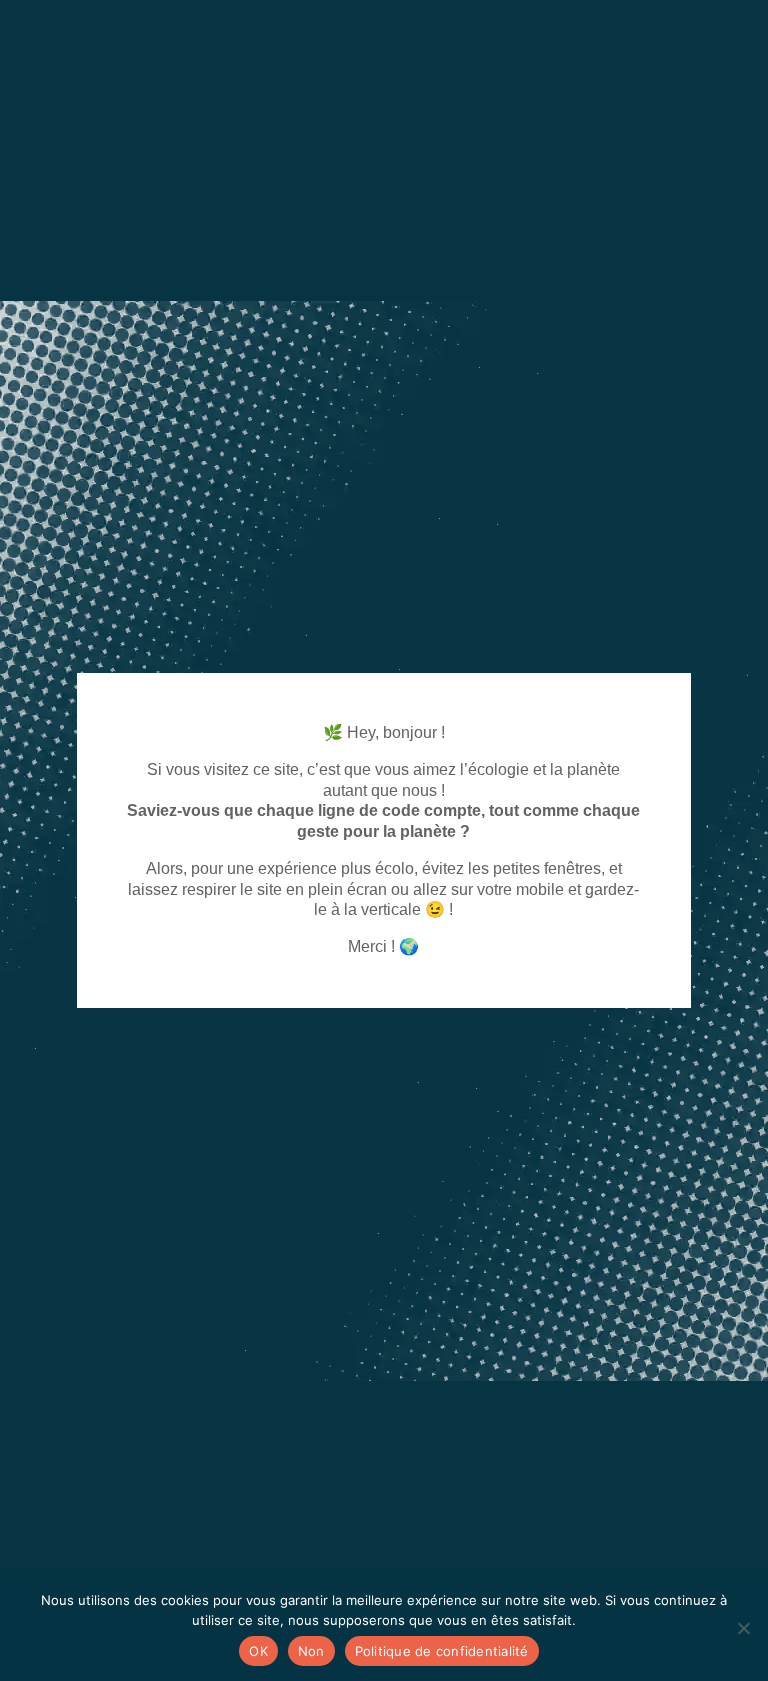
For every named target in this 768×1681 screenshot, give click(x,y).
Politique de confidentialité (442, 1651)
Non (311, 1651)
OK (258, 1651)
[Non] (743, 1628)
